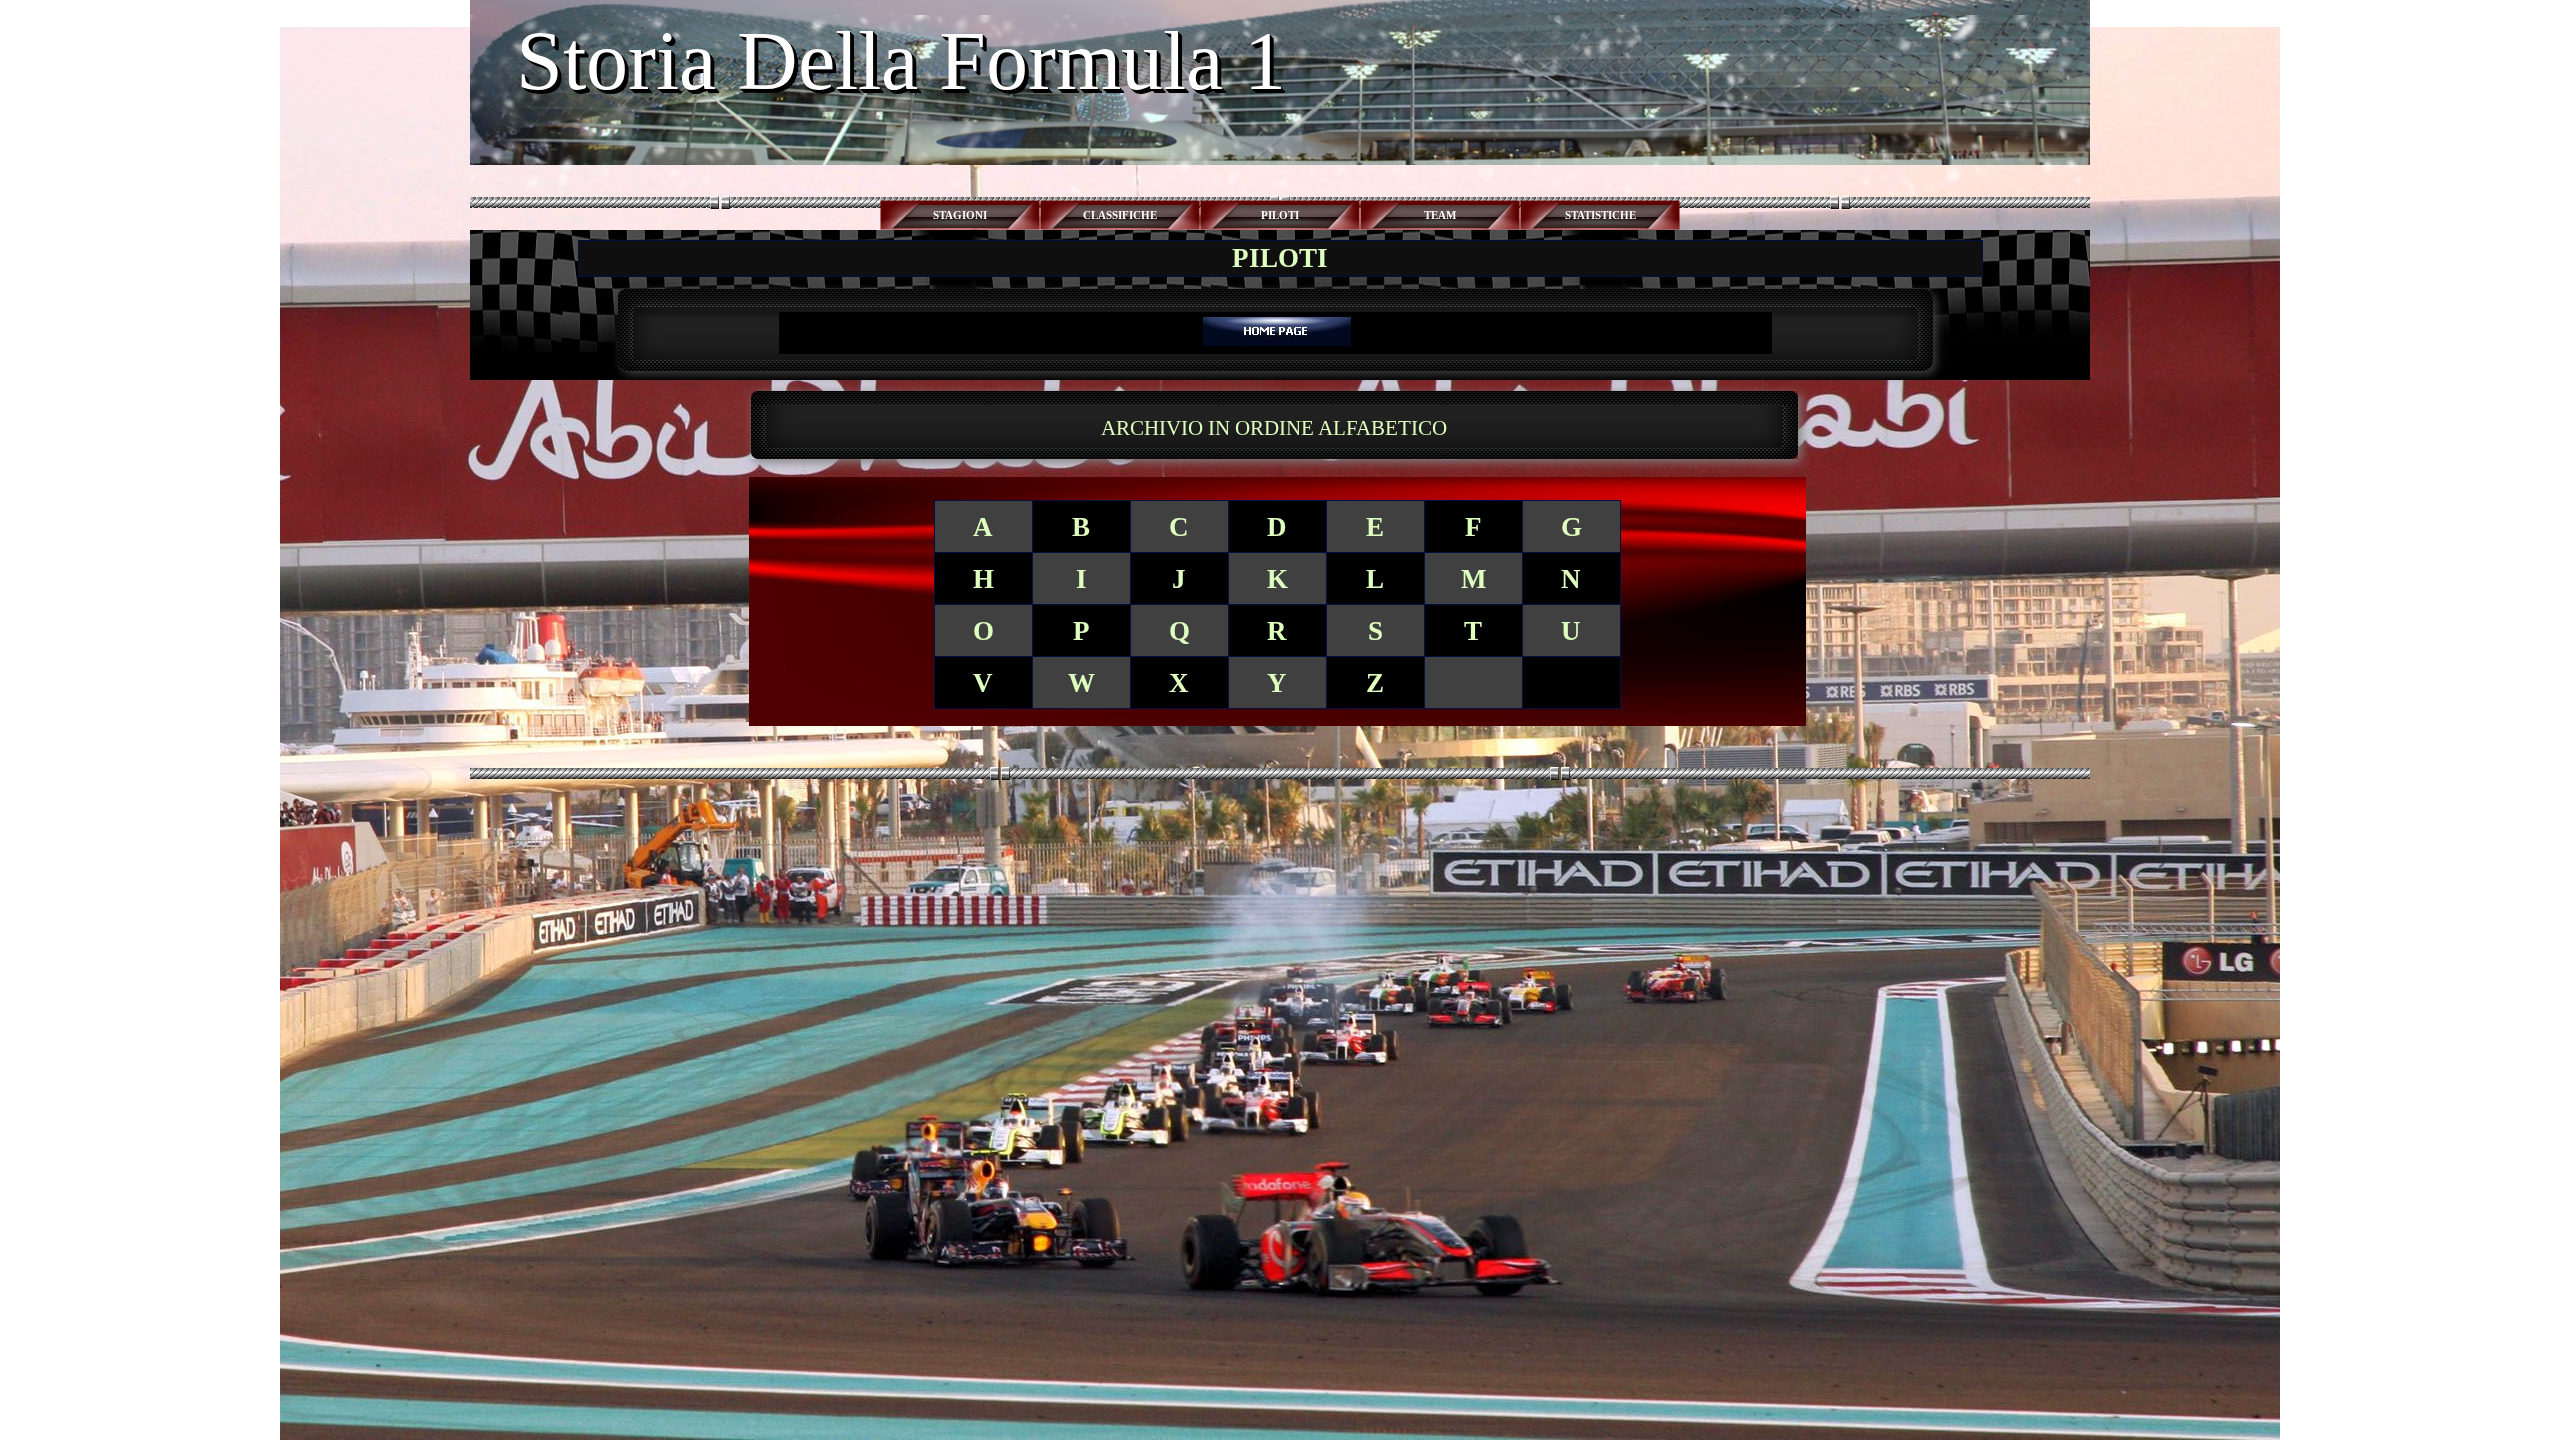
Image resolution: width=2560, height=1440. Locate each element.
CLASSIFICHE (1120, 215)
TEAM (1440, 215)
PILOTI (1280, 215)
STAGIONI (960, 215)
